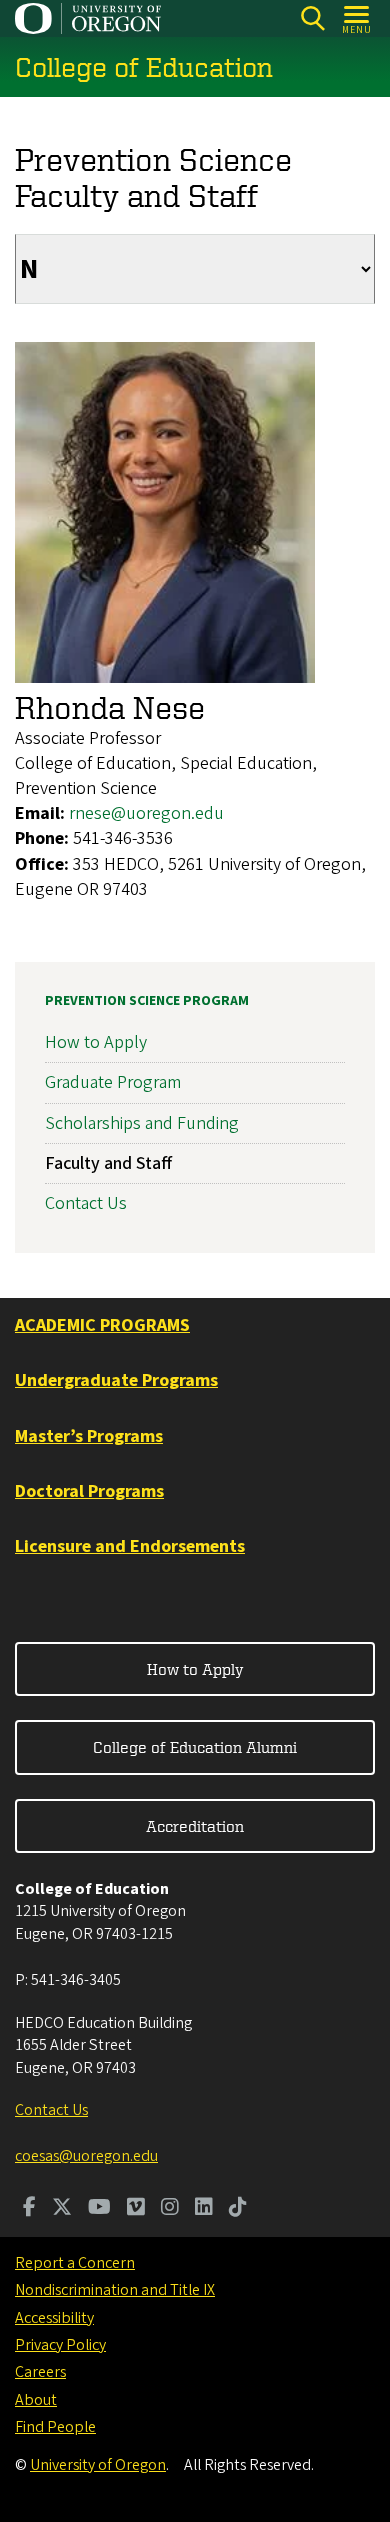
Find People (55, 2427)
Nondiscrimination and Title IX (115, 2290)
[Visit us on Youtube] (99, 2209)
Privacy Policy (60, 2345)
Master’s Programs (89, 1436)
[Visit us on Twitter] (62, 2209)
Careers (40, 2372)
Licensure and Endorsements (130, 1546)
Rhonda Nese (110, 707)
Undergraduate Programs (116, 1380)
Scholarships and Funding (142, 1123)
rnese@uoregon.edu (146, 813)
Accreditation (195, 1826)
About (36, 2400)
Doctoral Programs (89, 1491)
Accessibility (54, 2318)
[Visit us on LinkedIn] (204, 2209)
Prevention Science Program (147, 1001)
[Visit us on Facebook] (29, 2209)
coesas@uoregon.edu (86, 2156)
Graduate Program (113, 1082)
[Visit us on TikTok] (238, 2209)
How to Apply (96, 1042)
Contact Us (86, 1203)
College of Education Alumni (195, 1747)
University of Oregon (98, 2465)
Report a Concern (75, 2263)
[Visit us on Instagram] (170, 2209)
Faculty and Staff (108, 1163)
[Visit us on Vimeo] (136, 2209)
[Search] (312, 18)
